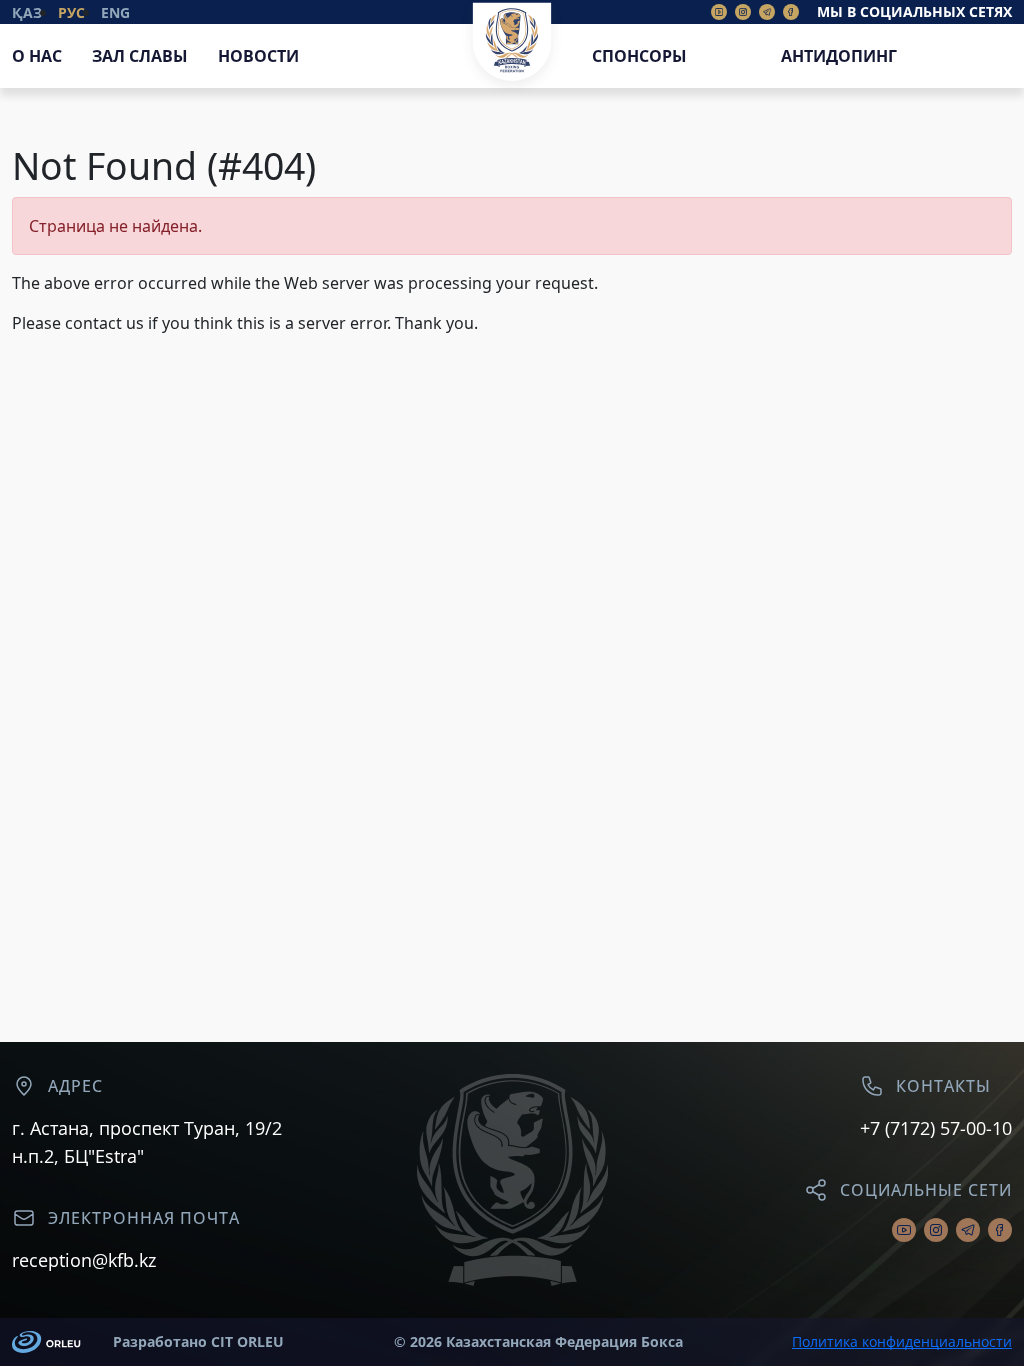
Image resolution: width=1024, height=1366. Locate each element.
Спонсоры (639, 56)
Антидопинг (839, 56)
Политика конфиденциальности (902, 1342)
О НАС (37, 56)
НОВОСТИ (258, 56)
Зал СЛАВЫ (140, 56)
